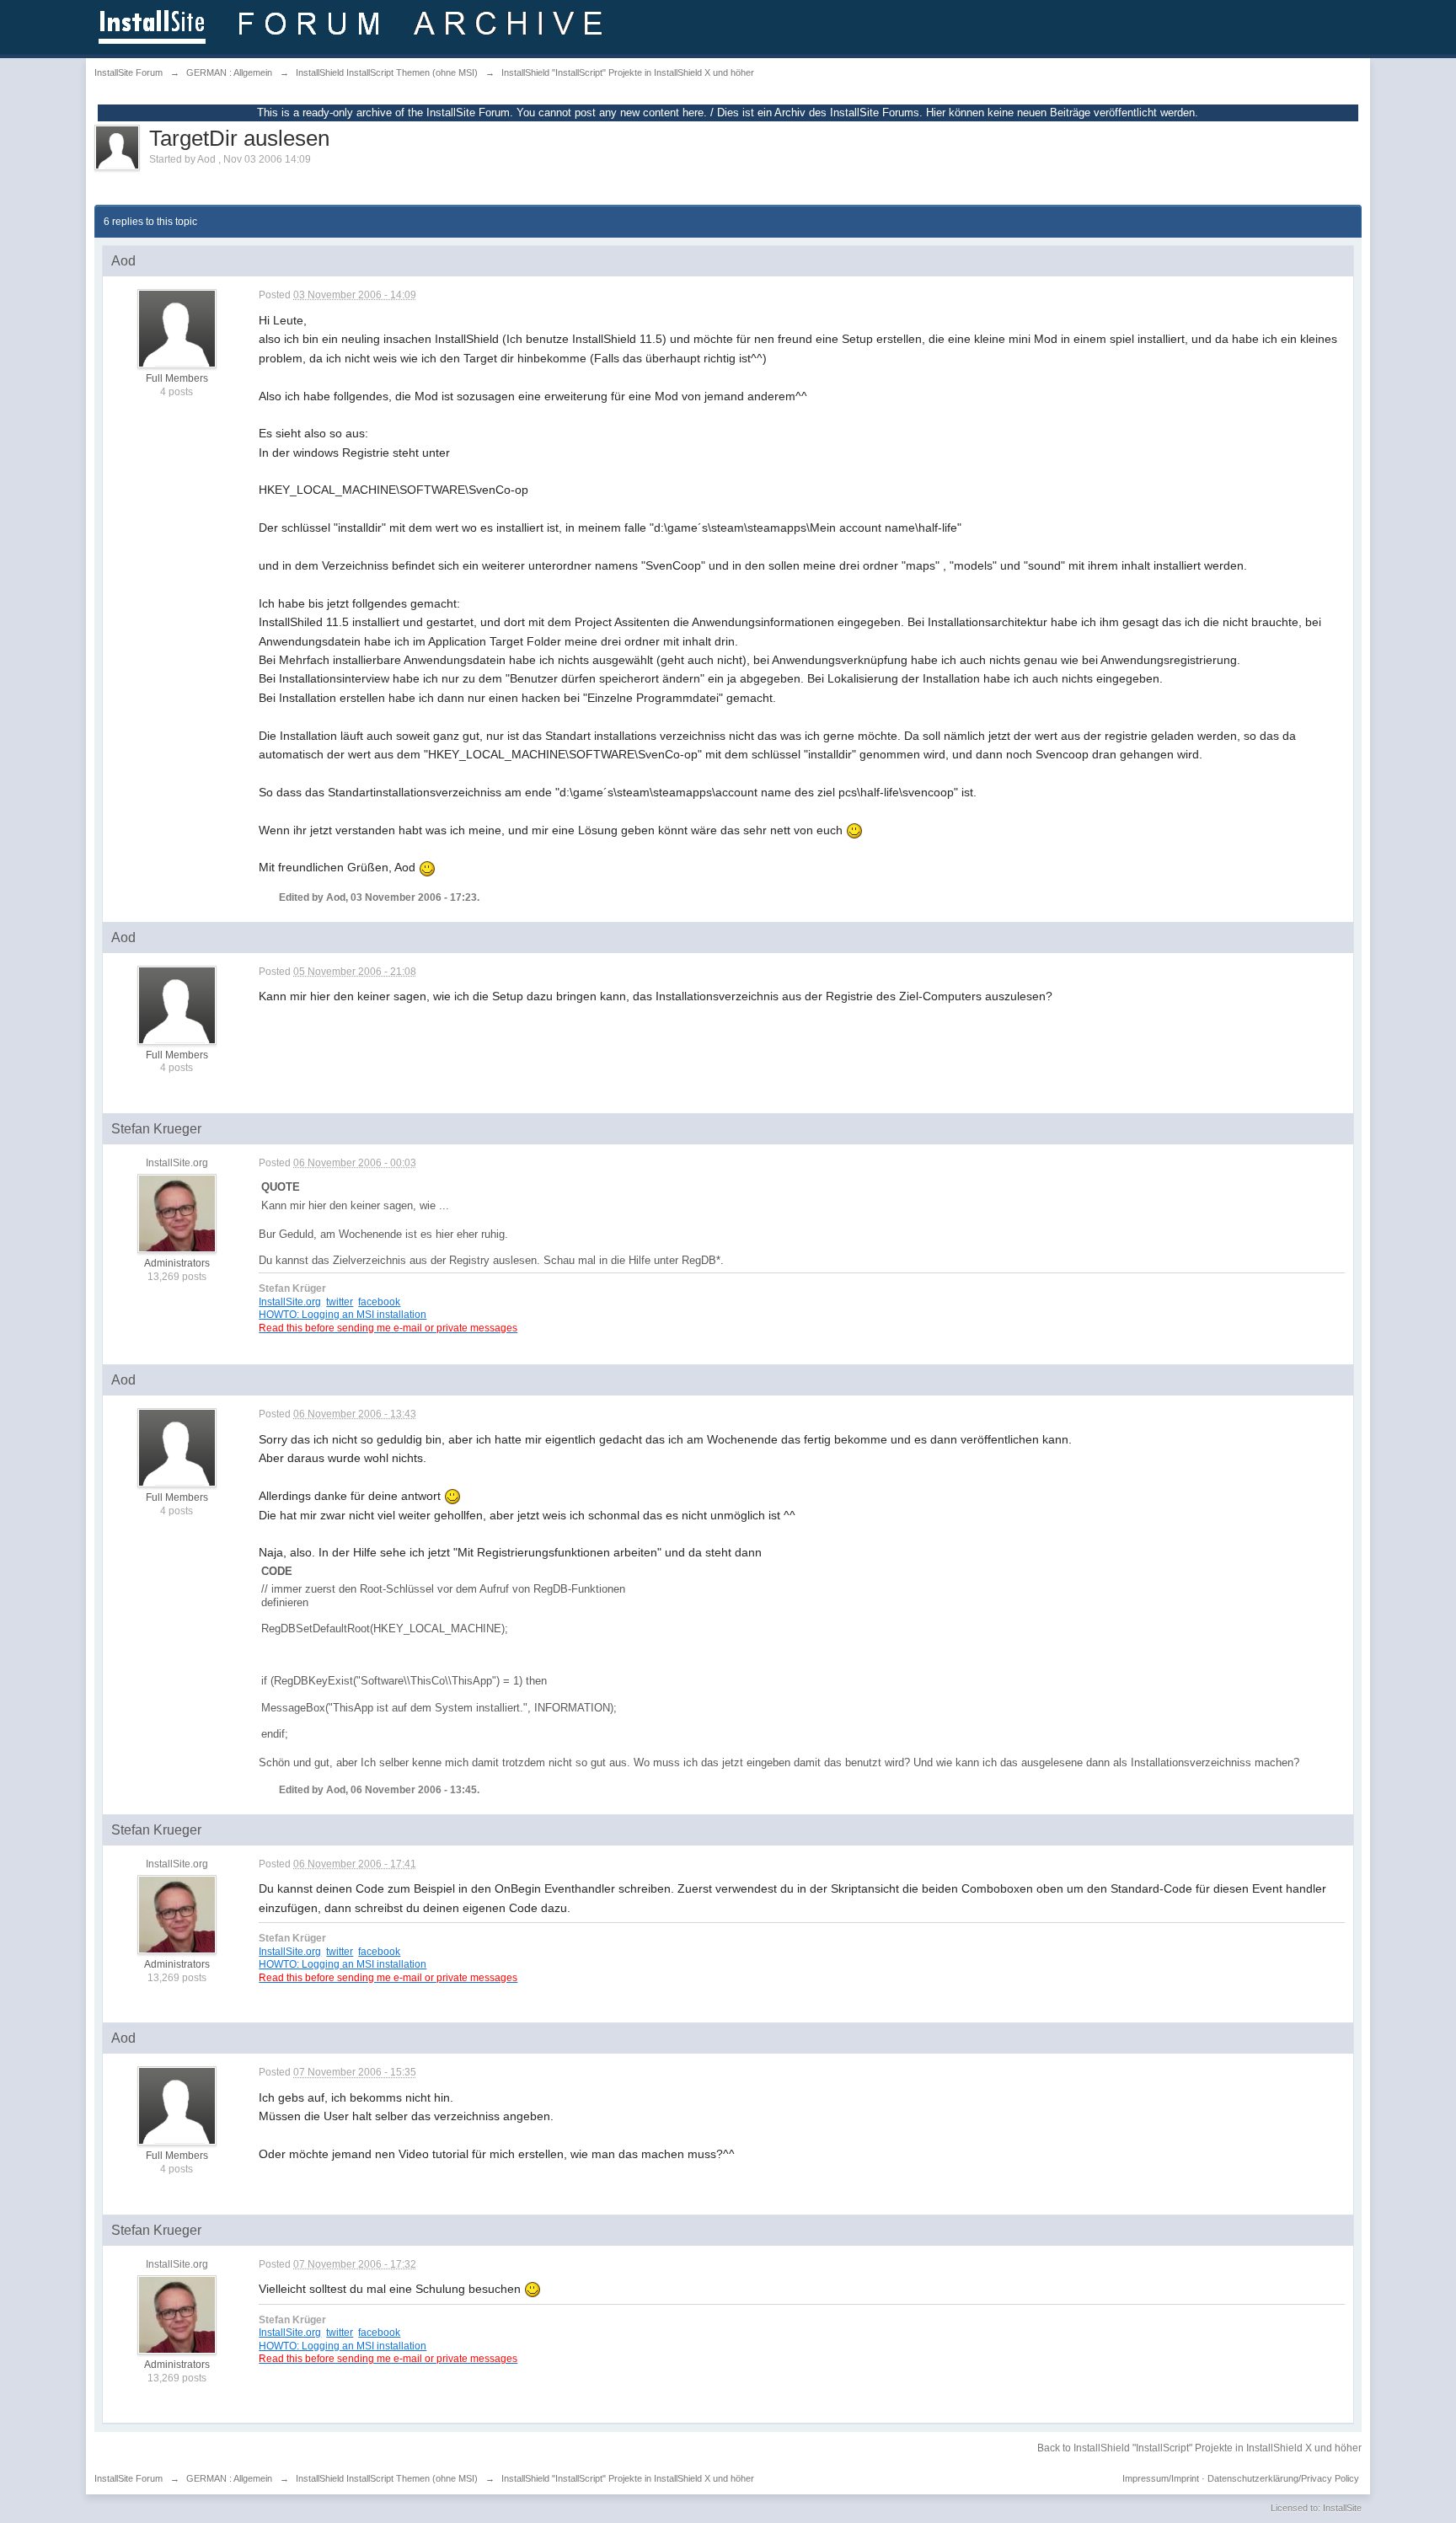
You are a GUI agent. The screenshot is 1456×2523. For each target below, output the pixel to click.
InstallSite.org (290, 1302)
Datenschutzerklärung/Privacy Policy (1283, 2478)
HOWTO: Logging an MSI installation (343, 1314)
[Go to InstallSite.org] (353, 26)
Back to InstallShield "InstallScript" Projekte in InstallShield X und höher (1199, 2448)
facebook (379, 1302)
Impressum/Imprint (1161, 2478)
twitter (340, 1302)
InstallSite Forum (128, 2478)
